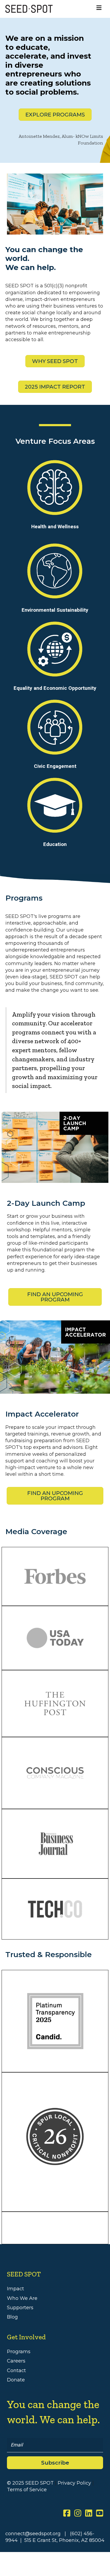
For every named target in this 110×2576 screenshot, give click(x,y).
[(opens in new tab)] (55, 2136)
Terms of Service (27, 2490)
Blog (12, 2317)
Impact (15, 2289)
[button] (55, 2463)
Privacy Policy (74, 2483)
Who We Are (22, 2298)
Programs (19, 2352)
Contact (16, 2371)
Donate (16, 2380)
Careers (16, 2361)
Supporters (20, 2308)
